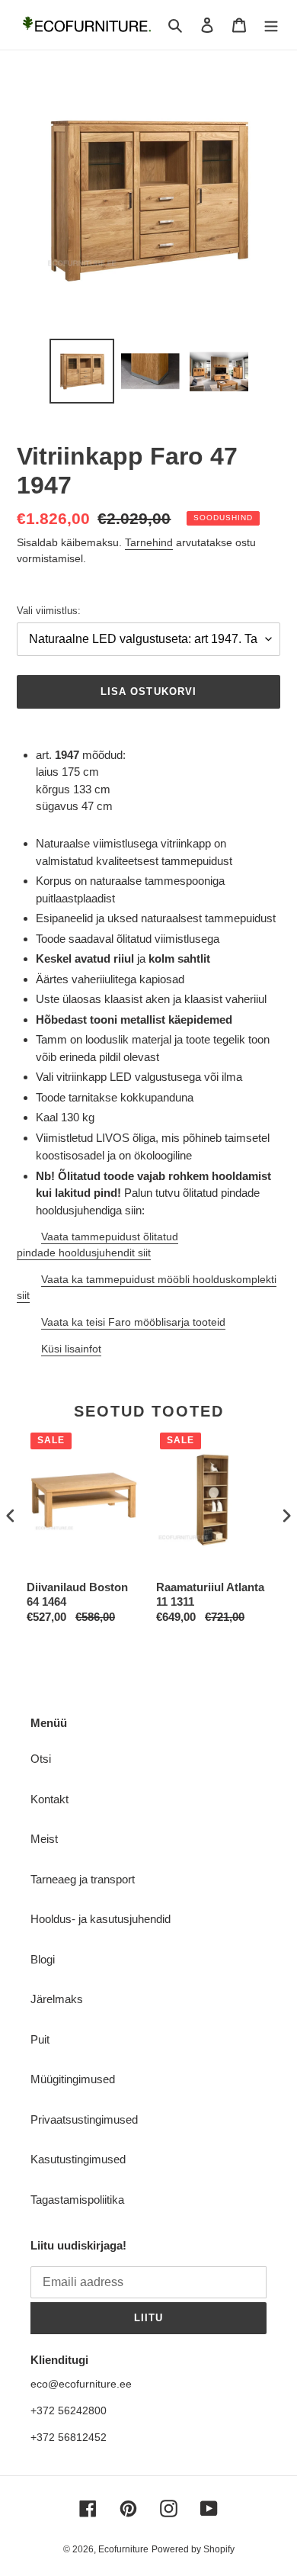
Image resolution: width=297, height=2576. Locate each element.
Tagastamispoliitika (77, 2200)
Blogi (43, 1959)
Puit (40, 2039)
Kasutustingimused (78, 2159)
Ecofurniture (123, 2549)
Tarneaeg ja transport (83, 1879)
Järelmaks (57, 1999)
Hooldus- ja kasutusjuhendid (101, 1919)
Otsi (41, 1759)
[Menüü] (271, 25)
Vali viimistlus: (49, 611)
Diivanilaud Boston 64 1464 (77, 1595)
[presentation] (11, 1515)
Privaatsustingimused (84, 2119)
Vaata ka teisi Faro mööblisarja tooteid (133, 1322)
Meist (44, 1839)
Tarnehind (149, 542)
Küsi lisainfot (71, 1349)
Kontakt (49, 1799)
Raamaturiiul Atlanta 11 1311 (210, 1595)
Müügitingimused (73, 2079)
